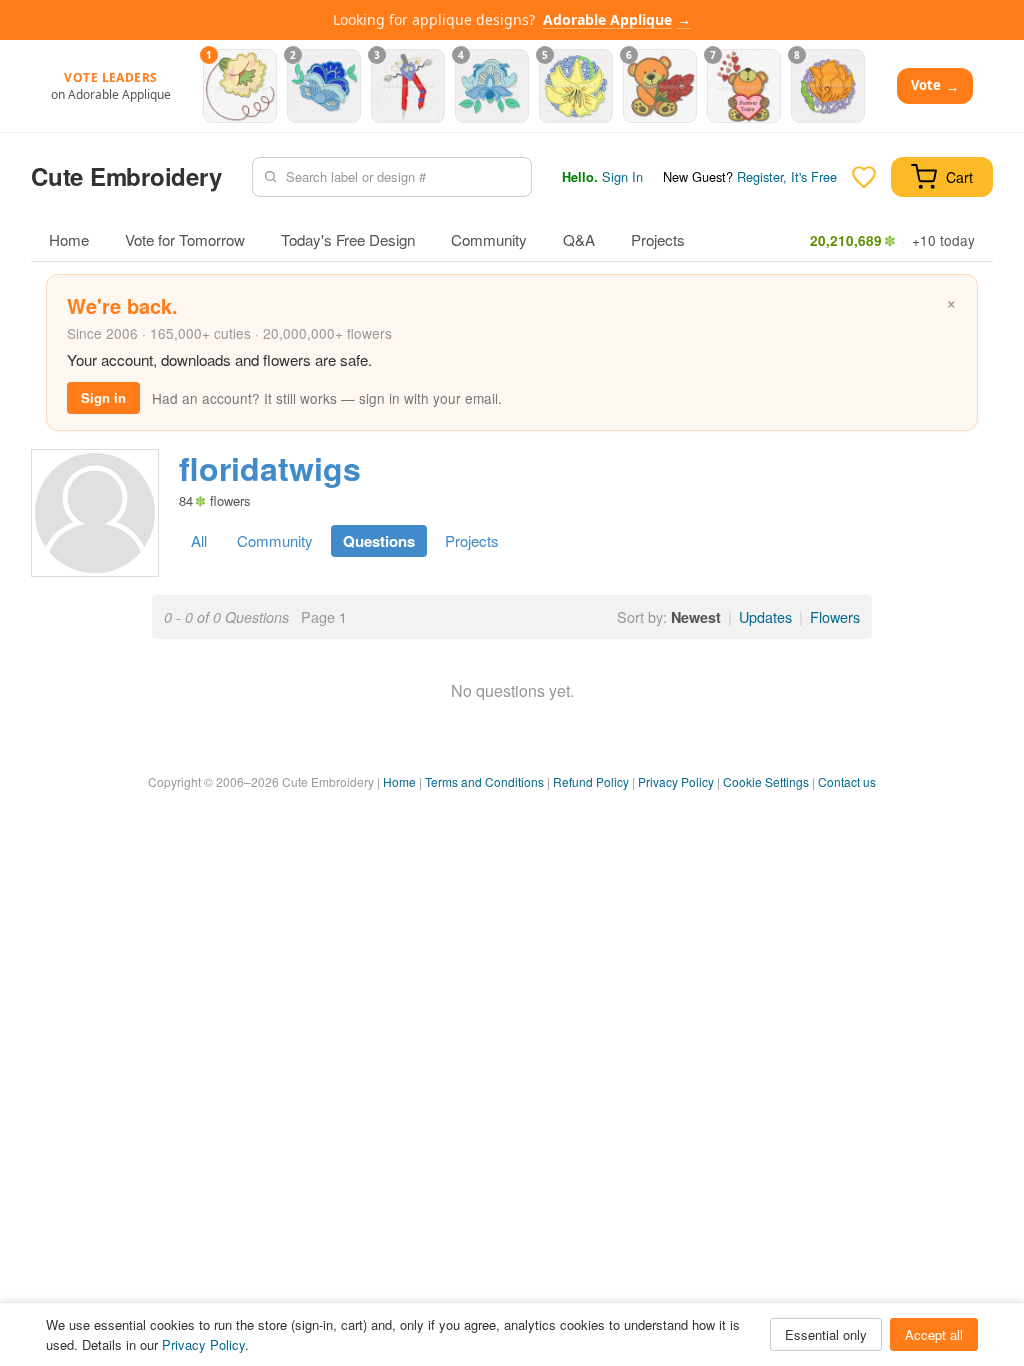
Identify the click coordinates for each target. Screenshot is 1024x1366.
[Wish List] (864, 177)
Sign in (103, 397)
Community (489, 239)
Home (69, 239)
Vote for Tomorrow (185, 239)
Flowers (835, 616)
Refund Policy (591, 781)
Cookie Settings (766, 781)
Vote (935, 85)
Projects (658, 239)
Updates (765, 616)
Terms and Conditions (484, 781)
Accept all (934, 1334)
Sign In (622, 176)
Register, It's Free (787, 176)
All (199, 540)
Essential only (826, 1334)
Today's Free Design (348, 239)
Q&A (579, 239)
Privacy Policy (676, 781)
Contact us (847, 781)
